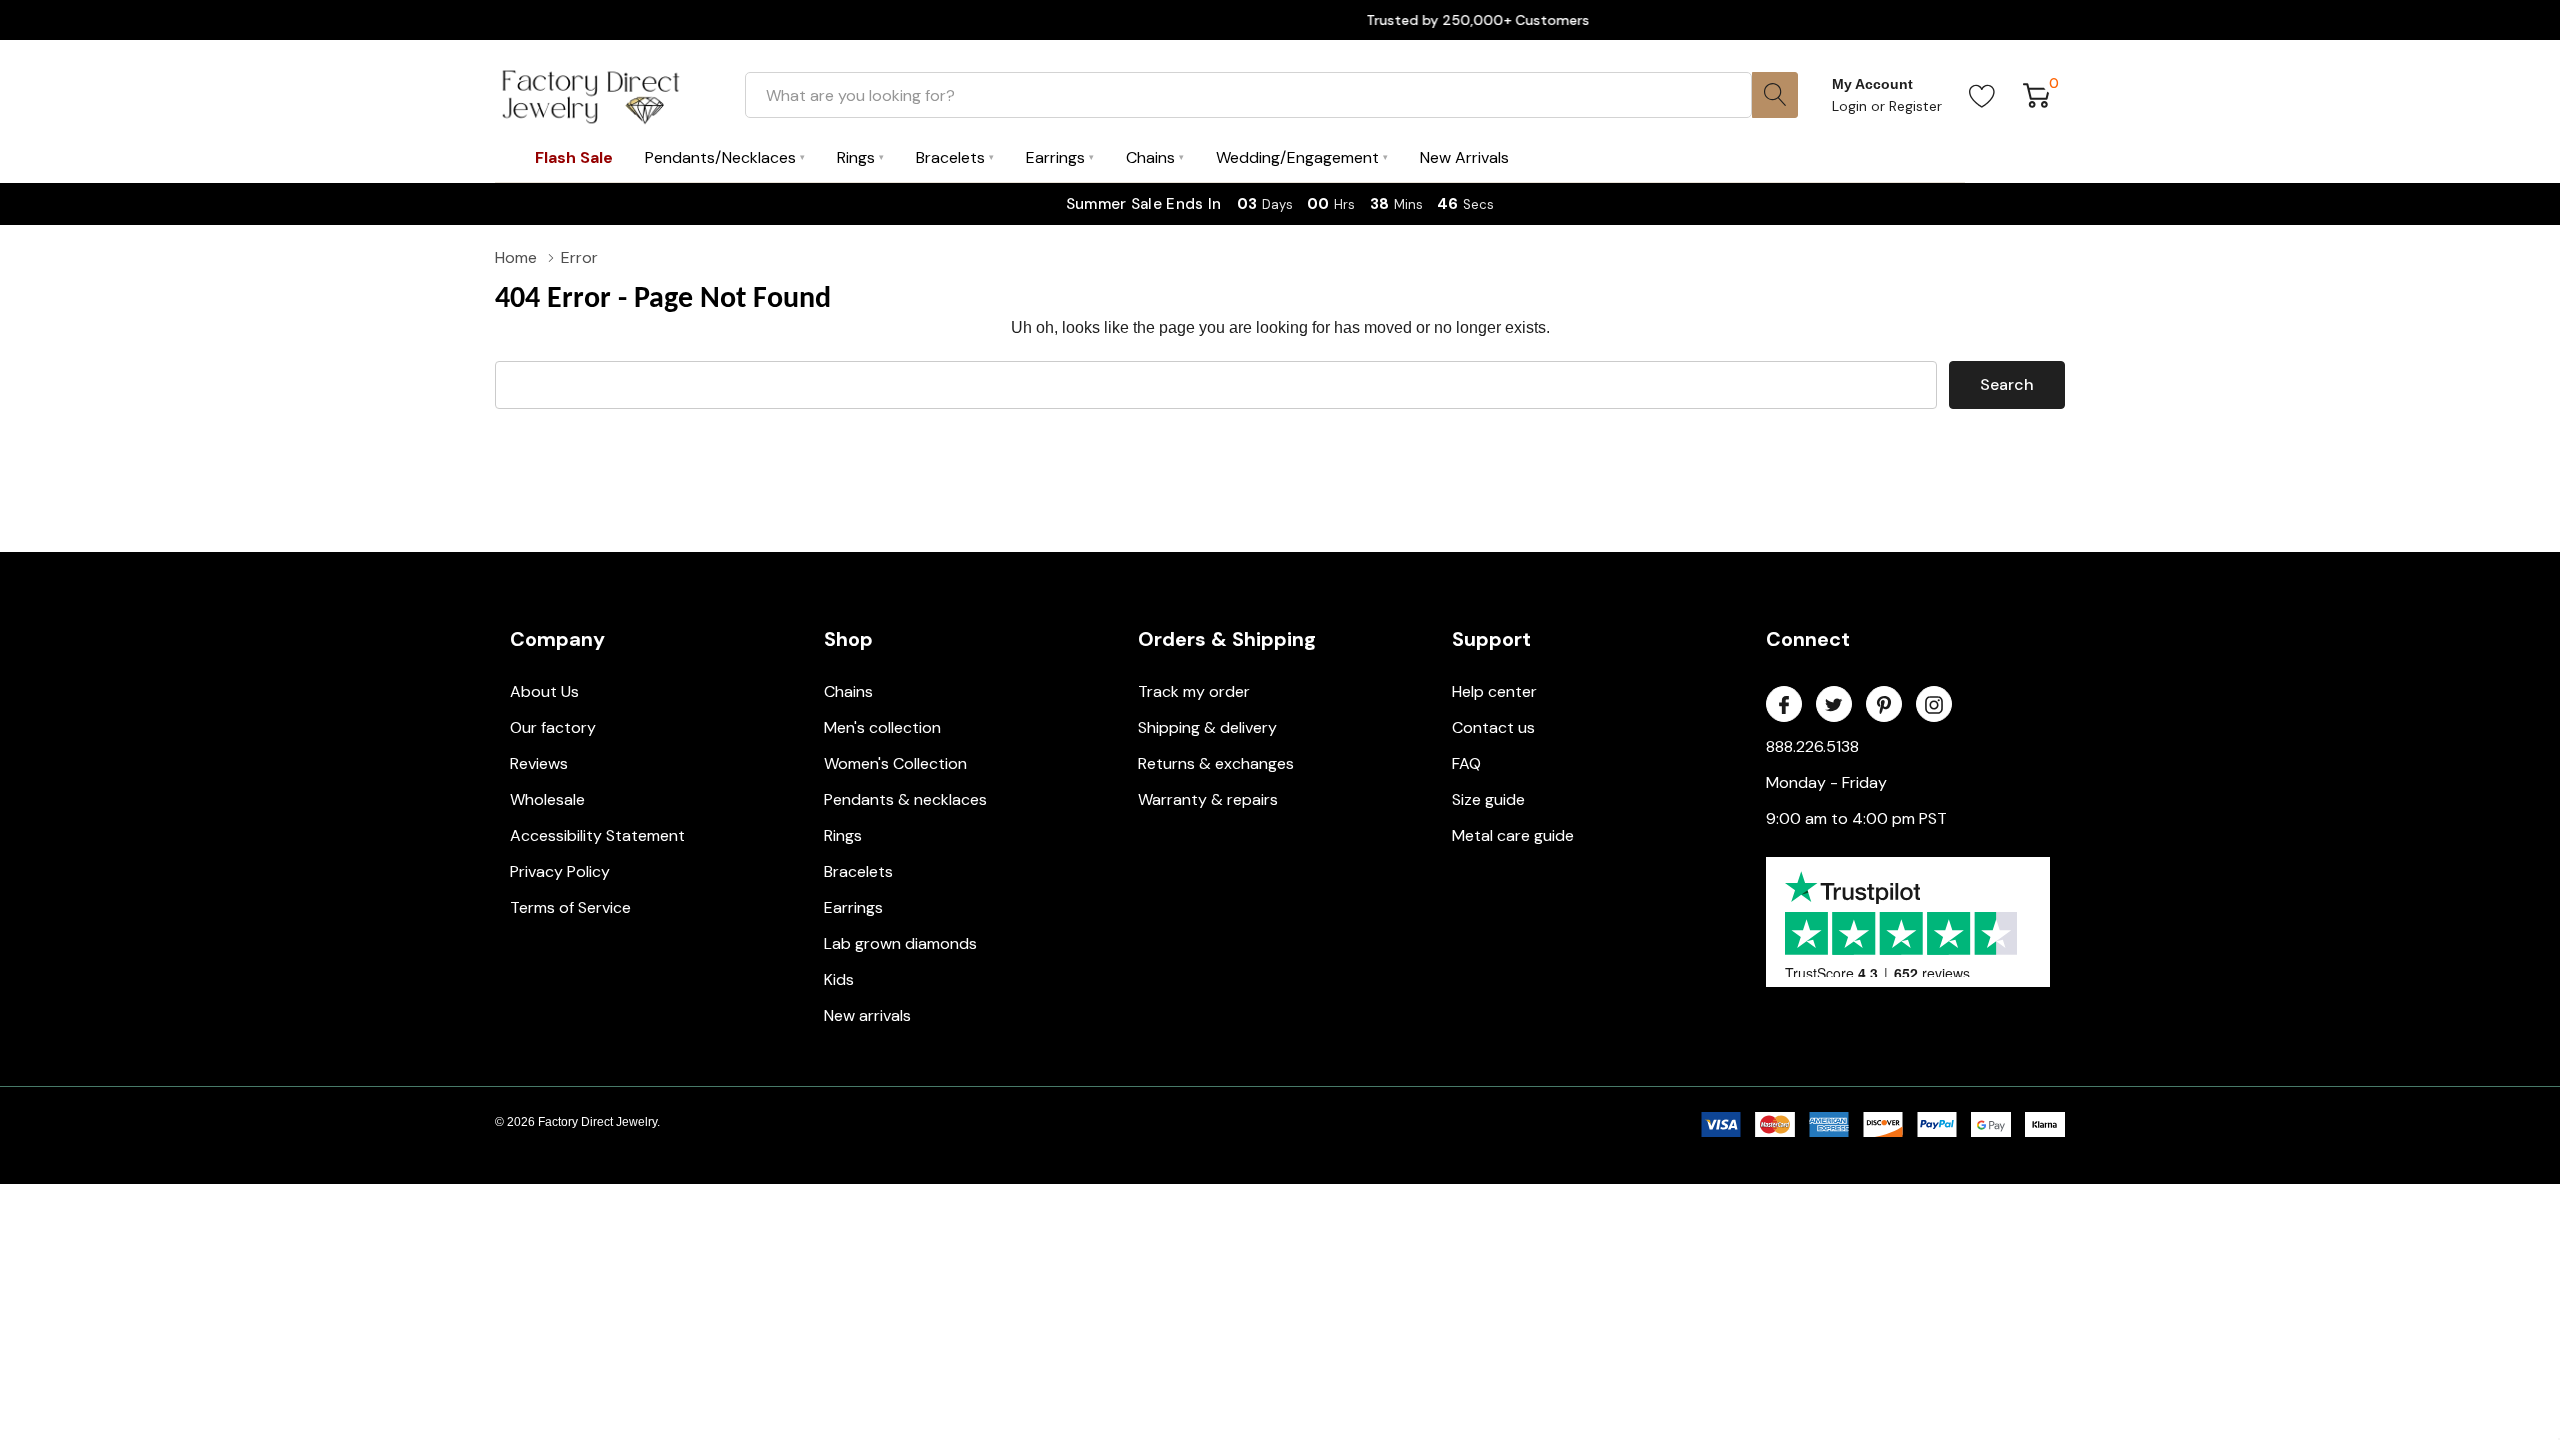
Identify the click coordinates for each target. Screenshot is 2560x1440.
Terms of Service (570, 907)
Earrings (853, 907)
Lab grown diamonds (900, 943)
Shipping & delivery (1207, 727)
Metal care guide (1513, 835)
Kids (839, 979)
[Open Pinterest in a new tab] (1884, 705)
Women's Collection (895, 763)
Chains (848, 691)
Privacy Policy (560, 871)
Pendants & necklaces (905, 799)
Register (1915, 106)
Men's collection (882, 727)
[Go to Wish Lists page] (1982, 95)
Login (1851, 106)
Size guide (1488, 799)
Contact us (1493, 727)
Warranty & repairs (1208, 799)
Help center (1494, 691)
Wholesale (547, 799)
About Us (544, 691)
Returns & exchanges (1216, 763)
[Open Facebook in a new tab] (1784, 705)
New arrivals (867, 1015)
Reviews (539, 763)
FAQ (1466, 763)
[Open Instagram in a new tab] (1934, 705)
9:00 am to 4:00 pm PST (1856, 818)
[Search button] (1775, 95)
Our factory (553, 727)
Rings (843, 835)
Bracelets (858, 871)
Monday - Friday (1826, 782)
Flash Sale (574, 157)
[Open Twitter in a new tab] (1834, 705)
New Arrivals (1464, 157)
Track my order (1194, 691)
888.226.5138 (1812, 746)
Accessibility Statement (597, 835)
